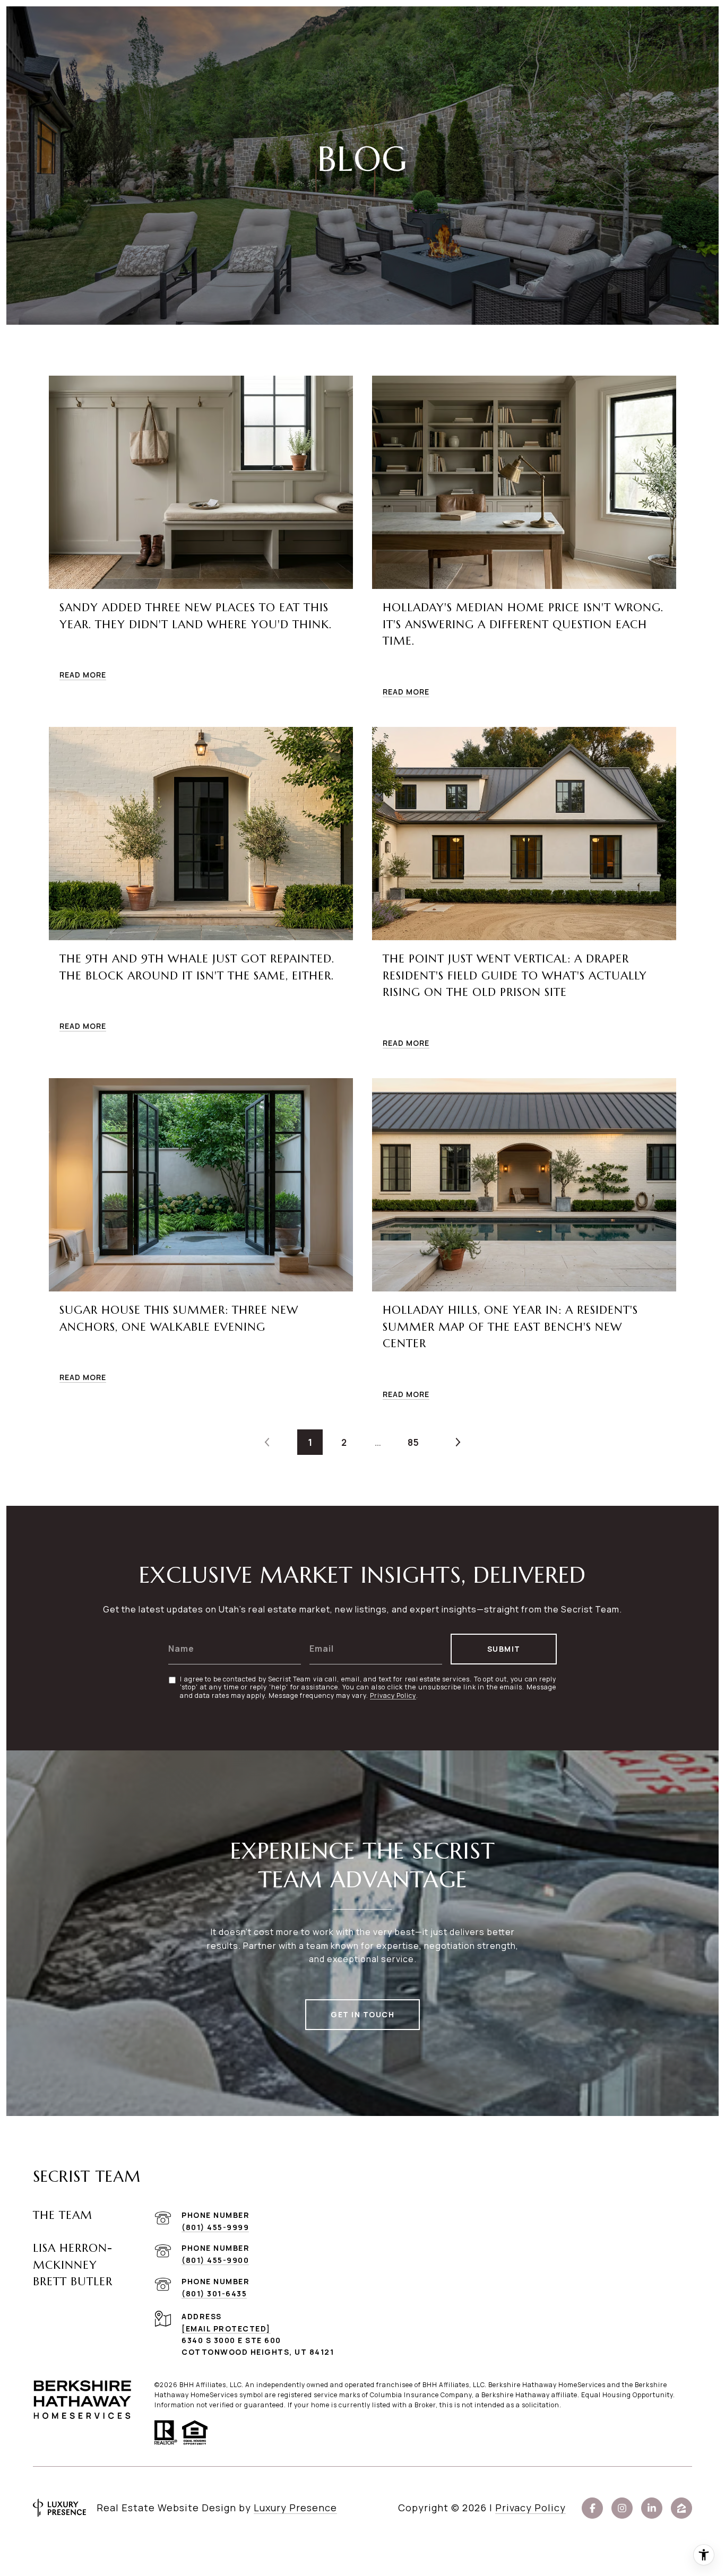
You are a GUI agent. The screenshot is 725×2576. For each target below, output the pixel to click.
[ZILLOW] (681, 2508)
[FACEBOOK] (592, 2508)
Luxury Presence (295, 2508)
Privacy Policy (393, 1696)
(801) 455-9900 (215, 2260)
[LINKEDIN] (652, 2508)
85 (413, 1442)
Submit (504, 1649)
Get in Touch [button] (362, 2014)
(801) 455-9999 (215, 2227)
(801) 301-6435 (214, 2293)
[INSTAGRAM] (622, 2508)
